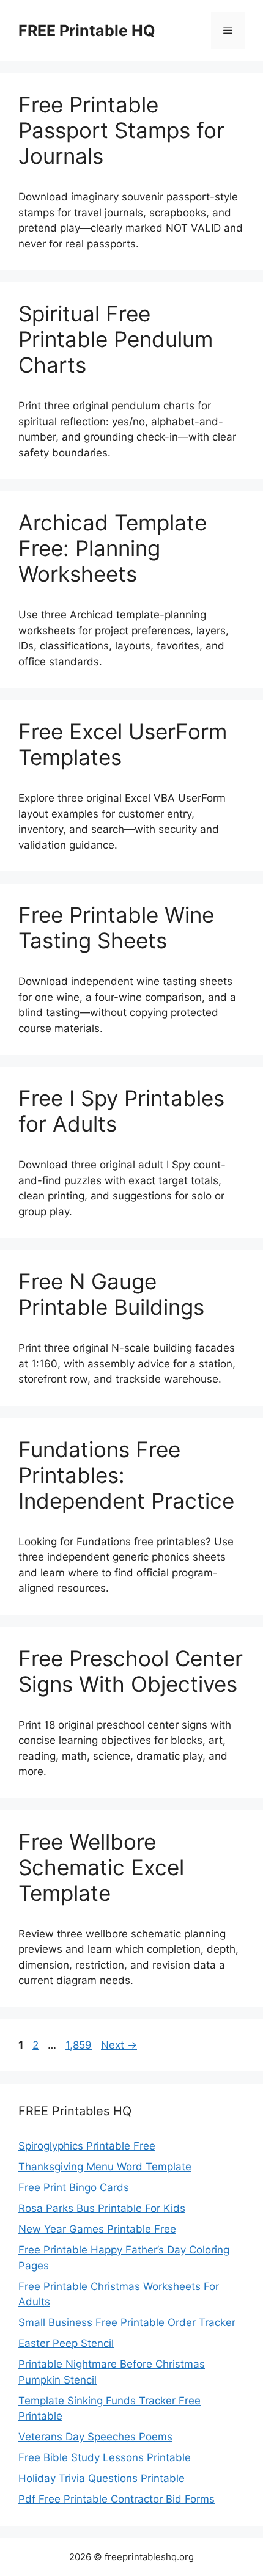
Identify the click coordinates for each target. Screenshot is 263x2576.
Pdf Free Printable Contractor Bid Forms (117, 2499)
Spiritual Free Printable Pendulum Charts (116, 339)
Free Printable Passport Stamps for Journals (121, 130)
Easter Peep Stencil (66, 2343)
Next (119, 2045)
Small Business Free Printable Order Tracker (127, 2322)
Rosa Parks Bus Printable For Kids (102, 2208)
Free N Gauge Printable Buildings (111, 1294)
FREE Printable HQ (87, 31)
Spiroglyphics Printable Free (87, 2146)
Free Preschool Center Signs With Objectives (131, 1671)
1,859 (78, 2045)
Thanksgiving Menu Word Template (105, 2167)
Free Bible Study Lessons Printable (105, 2457)
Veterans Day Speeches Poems (95, 2437)
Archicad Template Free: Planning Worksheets (113, 548)
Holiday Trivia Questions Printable (102, 2478)
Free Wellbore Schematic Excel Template (101, 1867)
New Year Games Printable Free (97, 2229)
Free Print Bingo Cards (74, 2187)
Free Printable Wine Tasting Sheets (116, 928)
